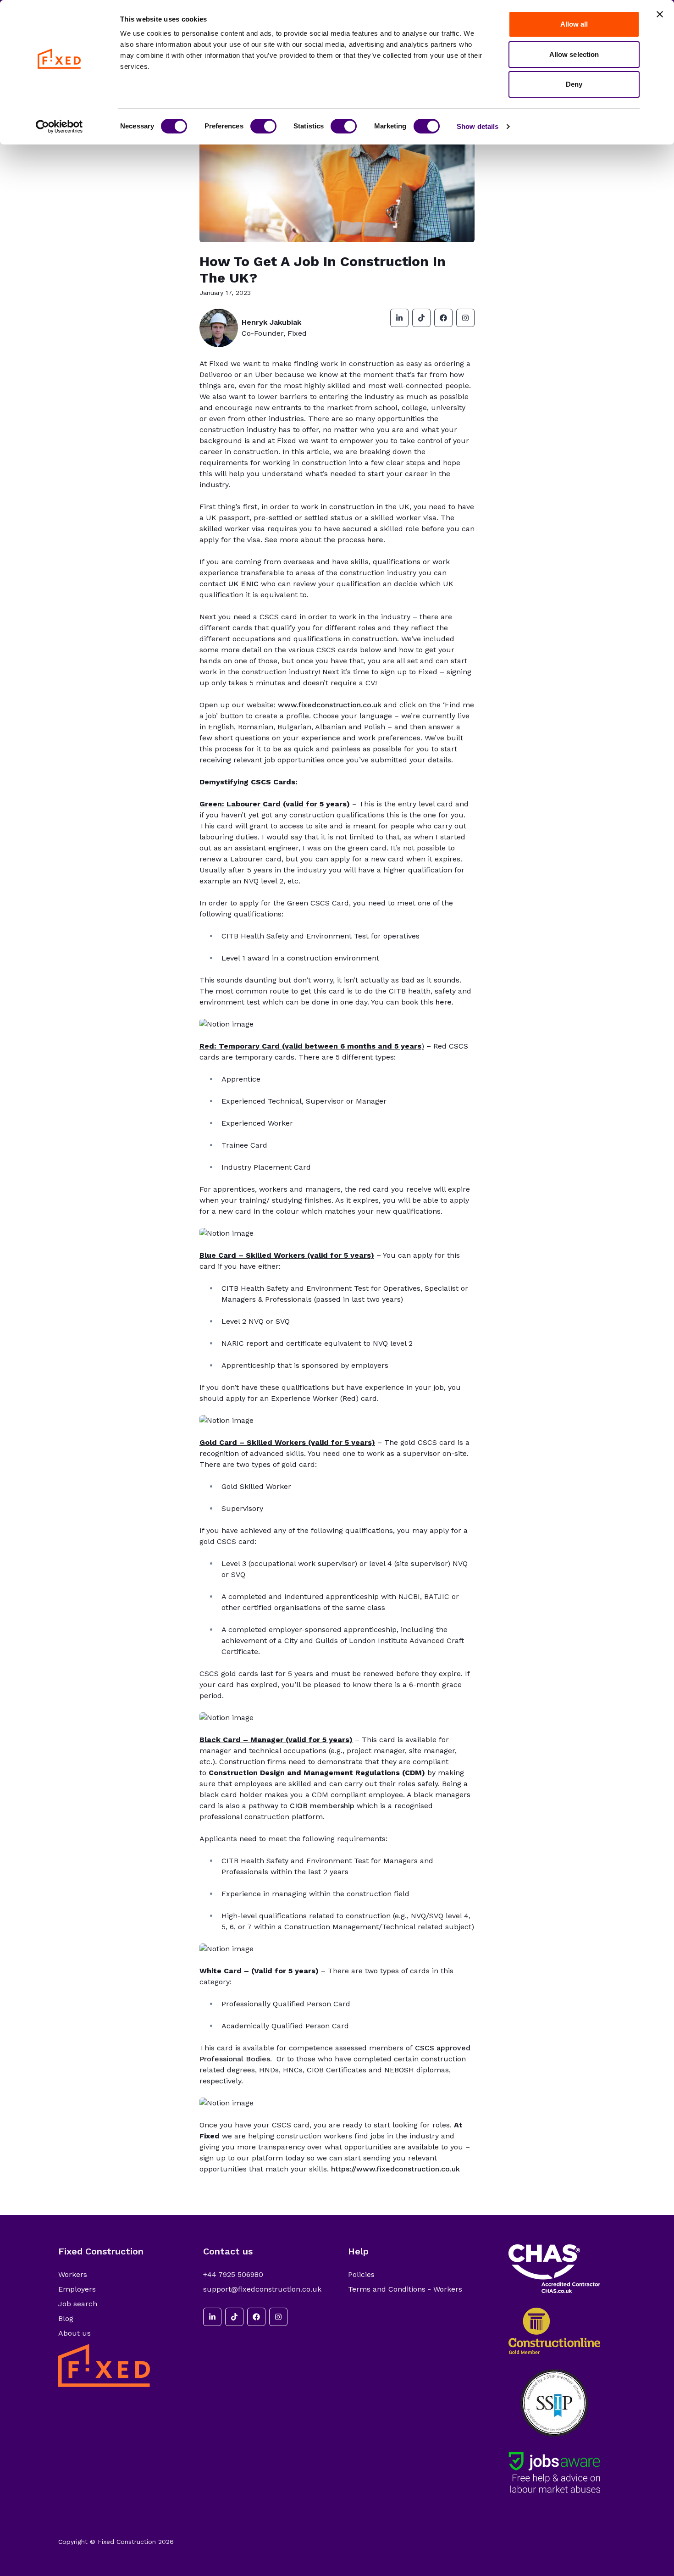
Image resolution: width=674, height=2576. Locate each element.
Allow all (574, 24)
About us (75, 2333)
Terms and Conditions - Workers (405, 2289)
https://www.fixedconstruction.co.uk (395, 2169)
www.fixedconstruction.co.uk (330, 705)
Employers (77, 2289)
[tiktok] (421, 318)
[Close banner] (660, 14)
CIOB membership (322, 1806)
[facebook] (443, 318)
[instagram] (465, 318)
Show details (478, 126)
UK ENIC (243, 584)
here (375, 540)
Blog (66, 2318)
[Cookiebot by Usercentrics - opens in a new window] (59, 127)
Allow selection (574, 54)
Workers (73, 2274)
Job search (78, 2304)
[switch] (263, 126)
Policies (361, 2274)
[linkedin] (399, 318)
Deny (574, 84)
